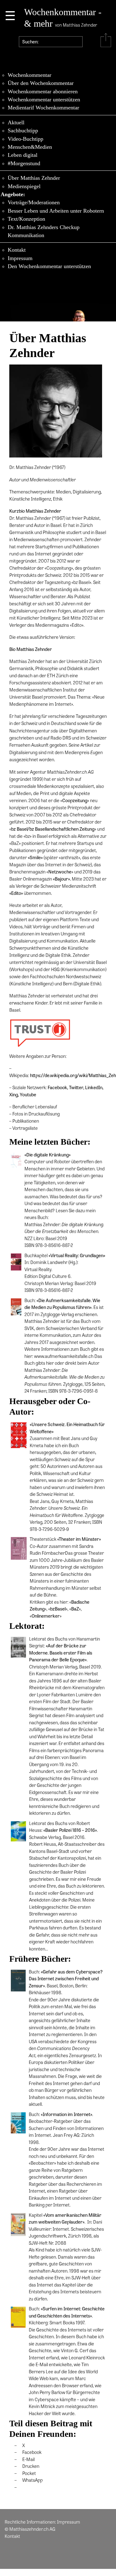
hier (50, 1363)
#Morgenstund (24, 163)
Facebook (57, 1087)
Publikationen (26, 1121)
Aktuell (16, 122)
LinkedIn (94, 1087)
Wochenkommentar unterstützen (44, 99)
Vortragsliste (25, 1128)
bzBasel (58, 1609)
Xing (14, 1094)
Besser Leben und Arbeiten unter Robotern (56, 211)
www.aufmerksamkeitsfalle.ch (64, 1356)
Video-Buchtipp (26, 139)
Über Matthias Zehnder (34, 178)
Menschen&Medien (30, 147)
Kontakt (17, 250)
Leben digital (23, 155)
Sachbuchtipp (23, 130)
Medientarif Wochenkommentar (43, 108)
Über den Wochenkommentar (41, 83)
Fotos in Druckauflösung (36, 1114)
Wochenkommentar (30, 75)
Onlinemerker (46, 1616)
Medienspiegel (24, 186)
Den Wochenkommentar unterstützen (49, 266)
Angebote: (13, 194)
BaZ (75, 1609)
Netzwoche (60, 872)
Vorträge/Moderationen (34, 202)
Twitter (76, 1087)
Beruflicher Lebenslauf (35, 1107)
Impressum (20, 258)
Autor (94, 1363)
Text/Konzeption (26, 219)
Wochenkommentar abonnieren (43, 91)
